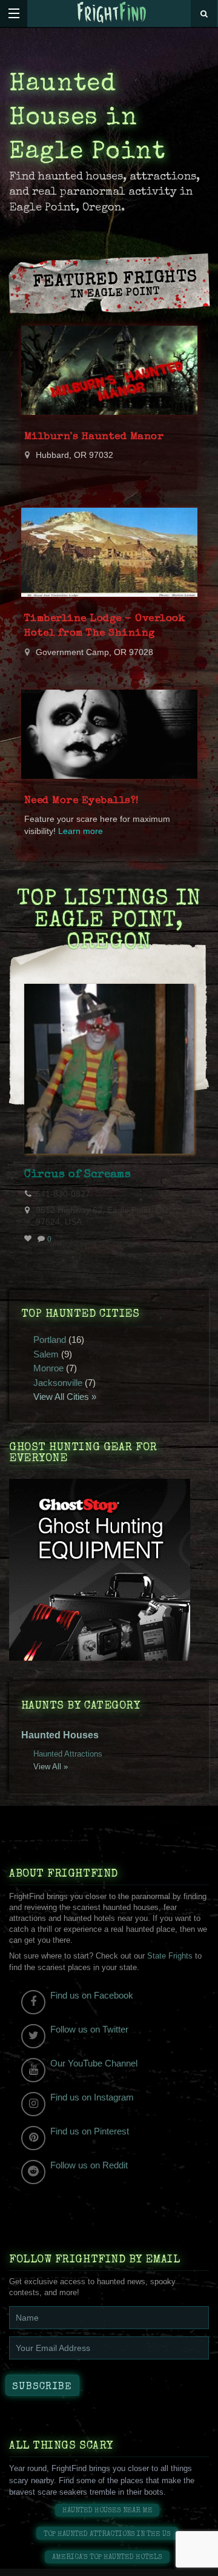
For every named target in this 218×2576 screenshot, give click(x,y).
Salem (46, 1354)
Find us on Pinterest (90, 2131)
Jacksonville (58, 1383)
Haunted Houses (60, 1735)
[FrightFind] (112, 13)
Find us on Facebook (92, 1995)
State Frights (170, 1956)
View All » (51, 1767)
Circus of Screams (78, 1175)
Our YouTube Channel (94, 2063)
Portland (50, 1340)
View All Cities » (65, 1397)
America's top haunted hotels (107, 2558)
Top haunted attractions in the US (107, 2534)
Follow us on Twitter (89, 2029)
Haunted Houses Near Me (107, 2511)
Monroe (48, 1368)
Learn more (81, 831)
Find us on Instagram (92, 2097)
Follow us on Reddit (89, 2165)
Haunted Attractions (68, 1754)
